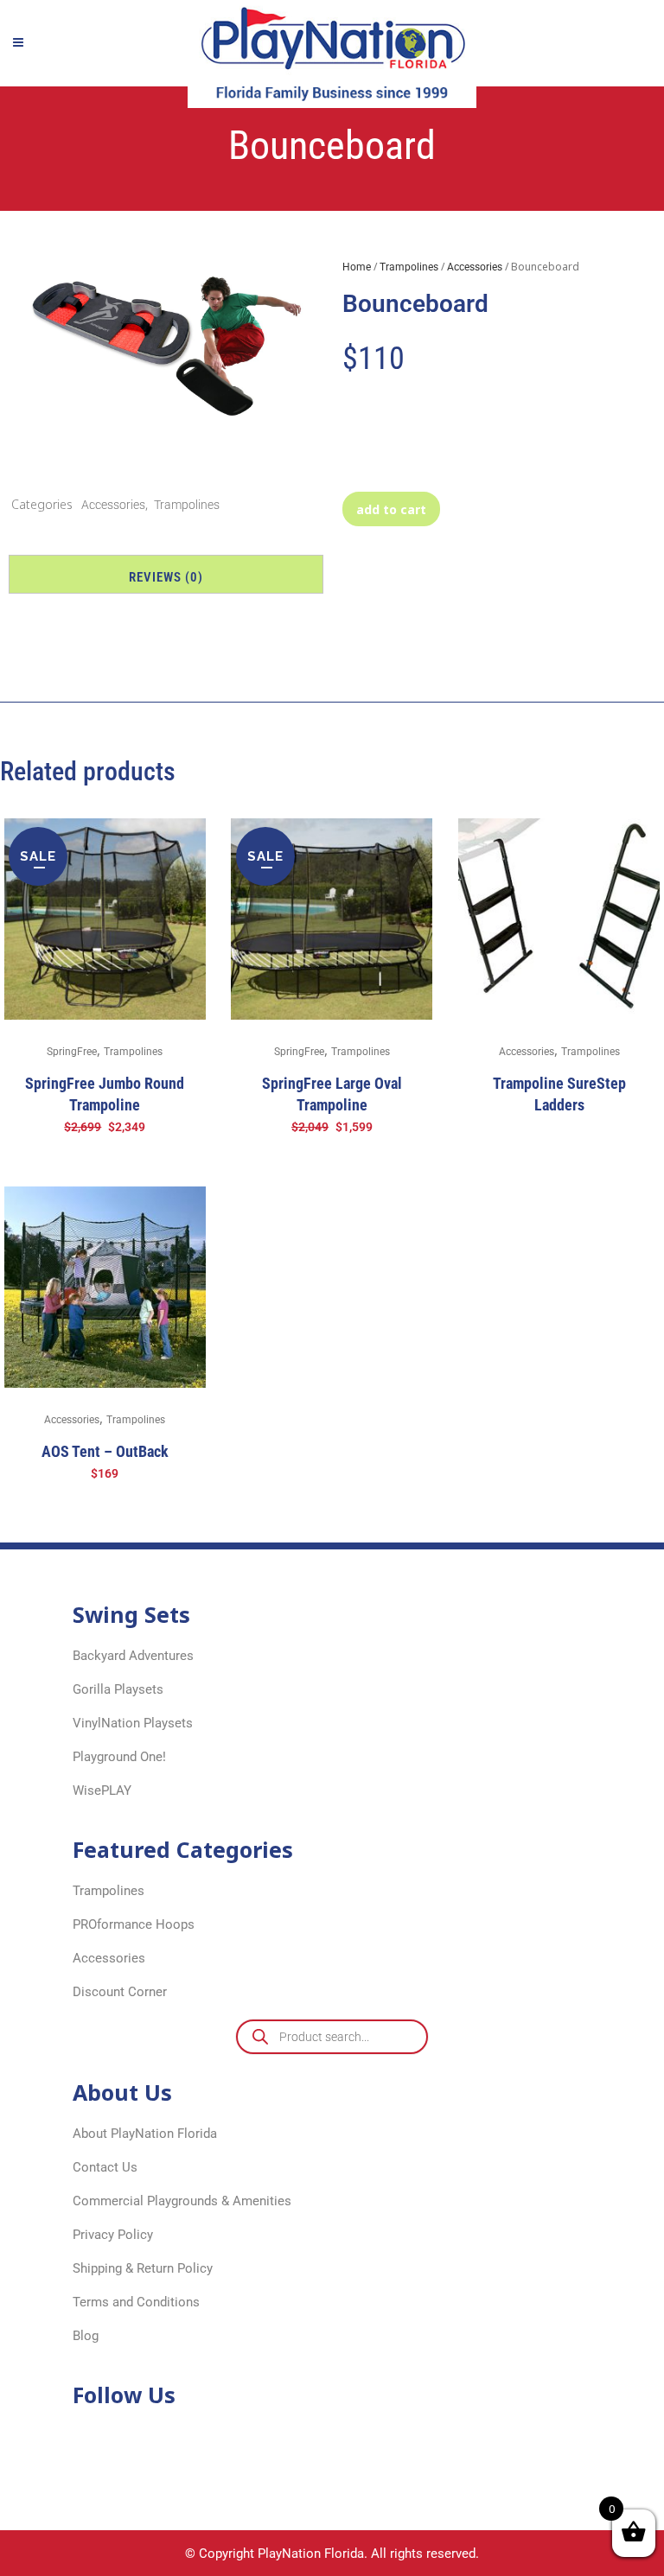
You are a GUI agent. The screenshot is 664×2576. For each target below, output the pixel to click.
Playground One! (119, 1757)
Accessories (113, 505)
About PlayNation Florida (145, 2134)
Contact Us (105, 2167)
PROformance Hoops (134, 1924)
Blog (86, 2336)
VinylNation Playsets (133, 1723)
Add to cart (391, 509)
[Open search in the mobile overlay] (332, 2037)
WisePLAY (102, 1790)
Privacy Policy (113, 2235)
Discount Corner (120, 1992)
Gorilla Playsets (118, 1689)
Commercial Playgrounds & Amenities (182, 2201)
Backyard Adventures (133, 1656)
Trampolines (187, 505)
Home (357, 267)
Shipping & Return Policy (143, 2268)
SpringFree (72, 1052)
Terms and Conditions (136, 2302)
